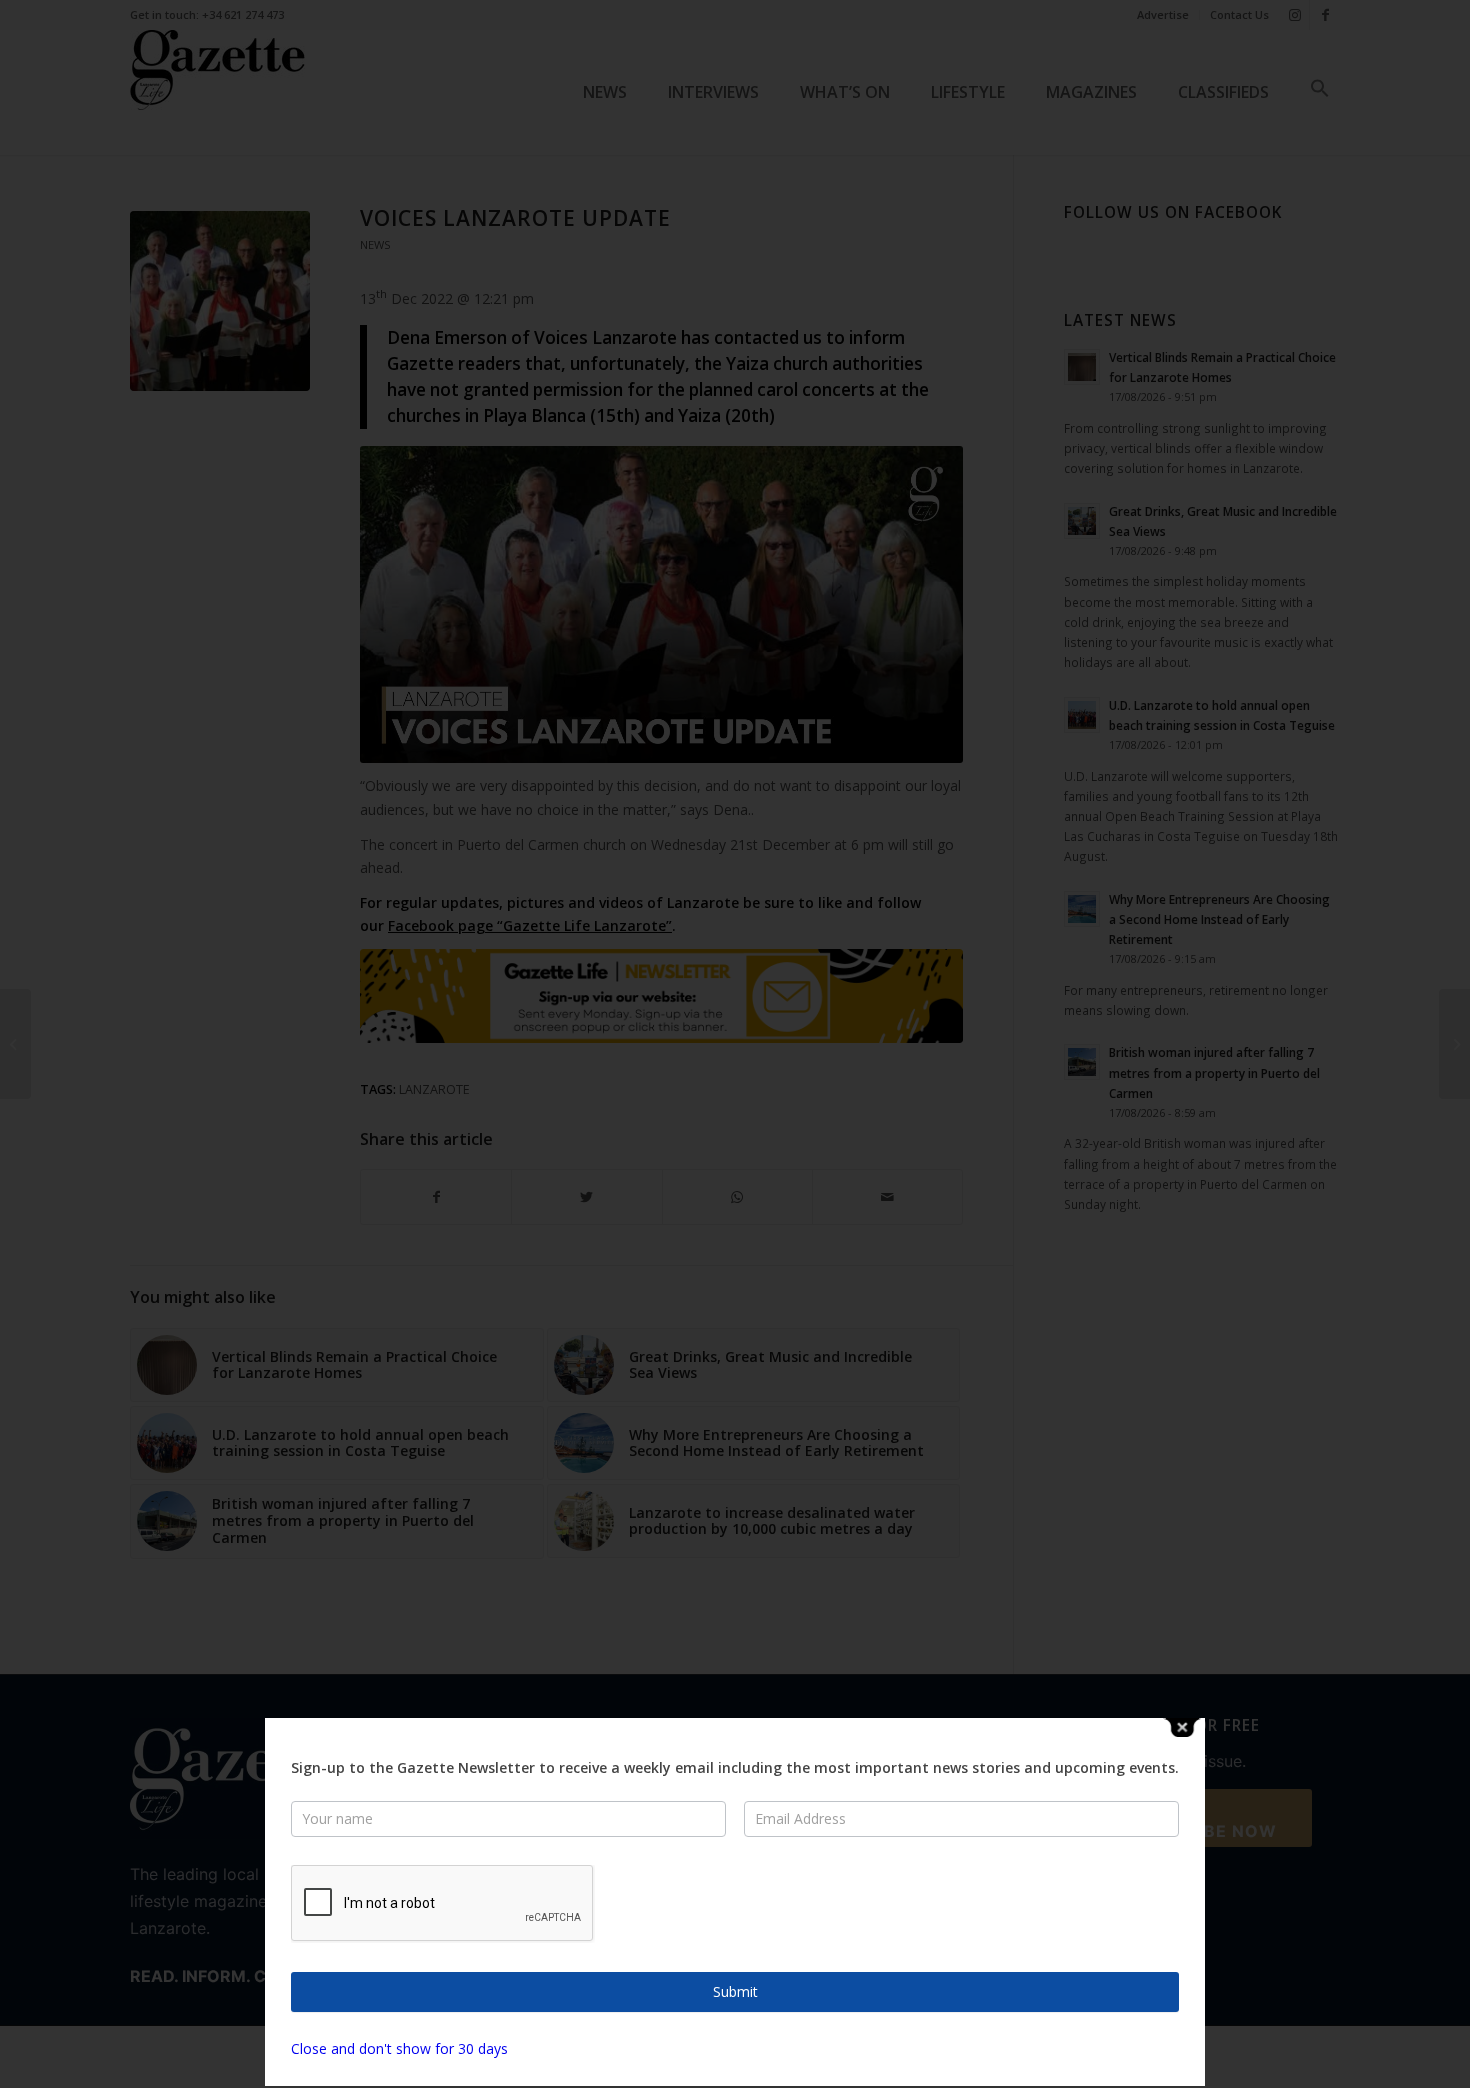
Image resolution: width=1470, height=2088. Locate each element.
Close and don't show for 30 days (399, 2048)
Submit (735, 1991)
